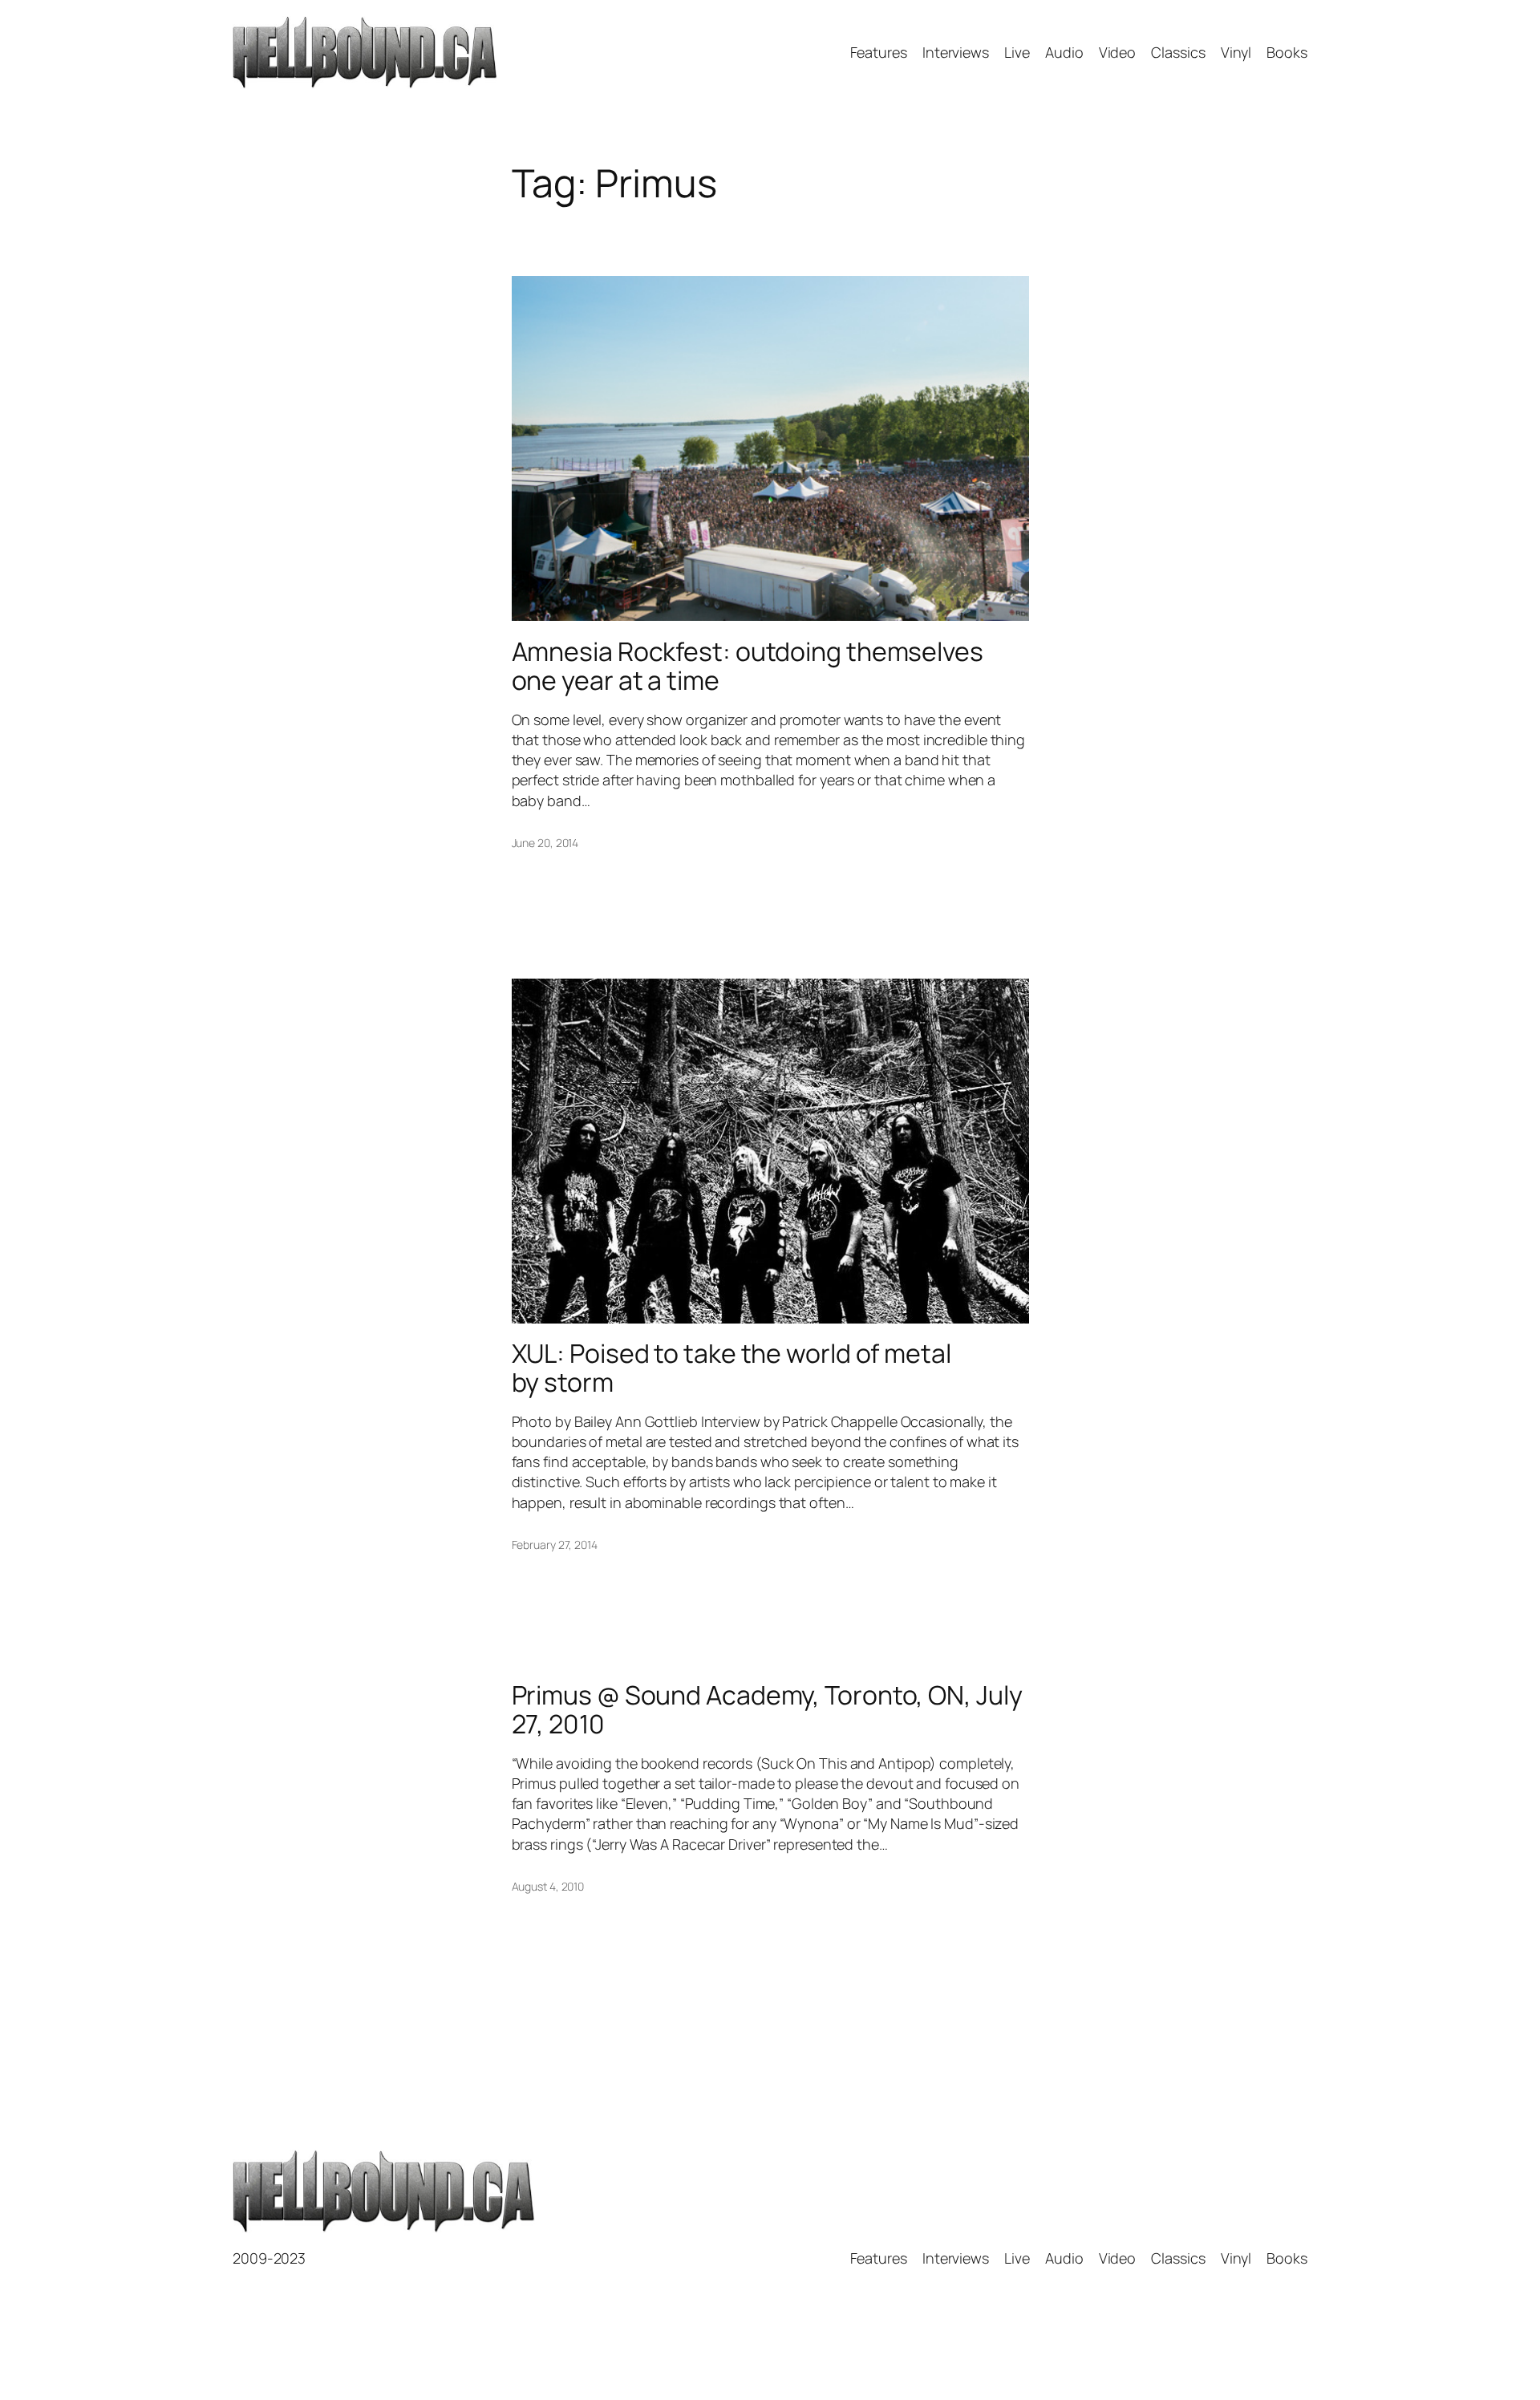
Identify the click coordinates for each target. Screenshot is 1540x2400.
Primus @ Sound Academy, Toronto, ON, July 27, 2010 (767, 1709)
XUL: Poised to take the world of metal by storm (731, 1368)
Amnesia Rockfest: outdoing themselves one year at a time (748, 666)
